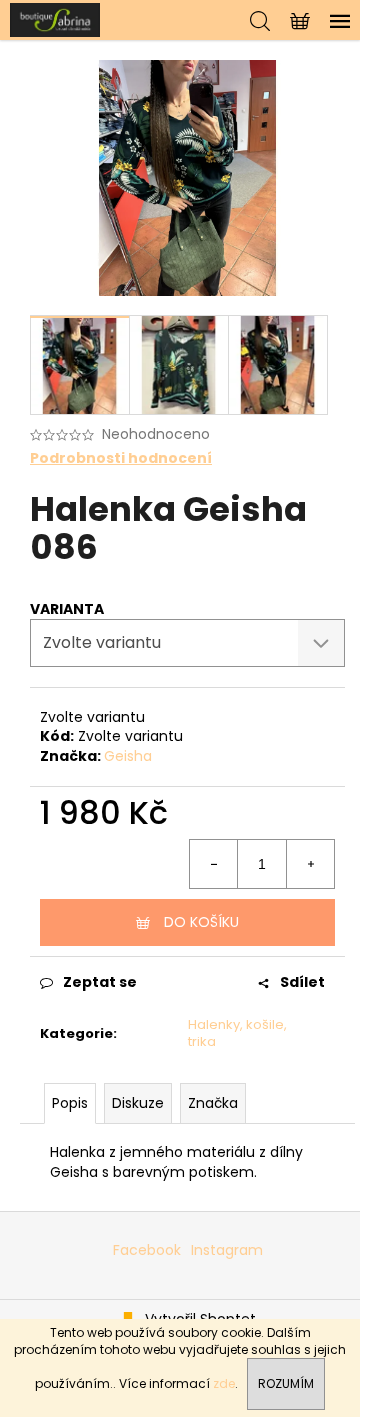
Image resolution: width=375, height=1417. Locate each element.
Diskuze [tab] (138, 1103)
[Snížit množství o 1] (214, 864)
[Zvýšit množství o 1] (310, 864)
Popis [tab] (70, 1103)
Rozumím (286, 1383)
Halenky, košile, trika (237, 1033)
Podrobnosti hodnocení (121, 458)
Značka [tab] (213, 1103)
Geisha (128, 756)
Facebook (147, 1250)
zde (224, 1383)
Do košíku (201, 922)
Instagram (227, 1250)
